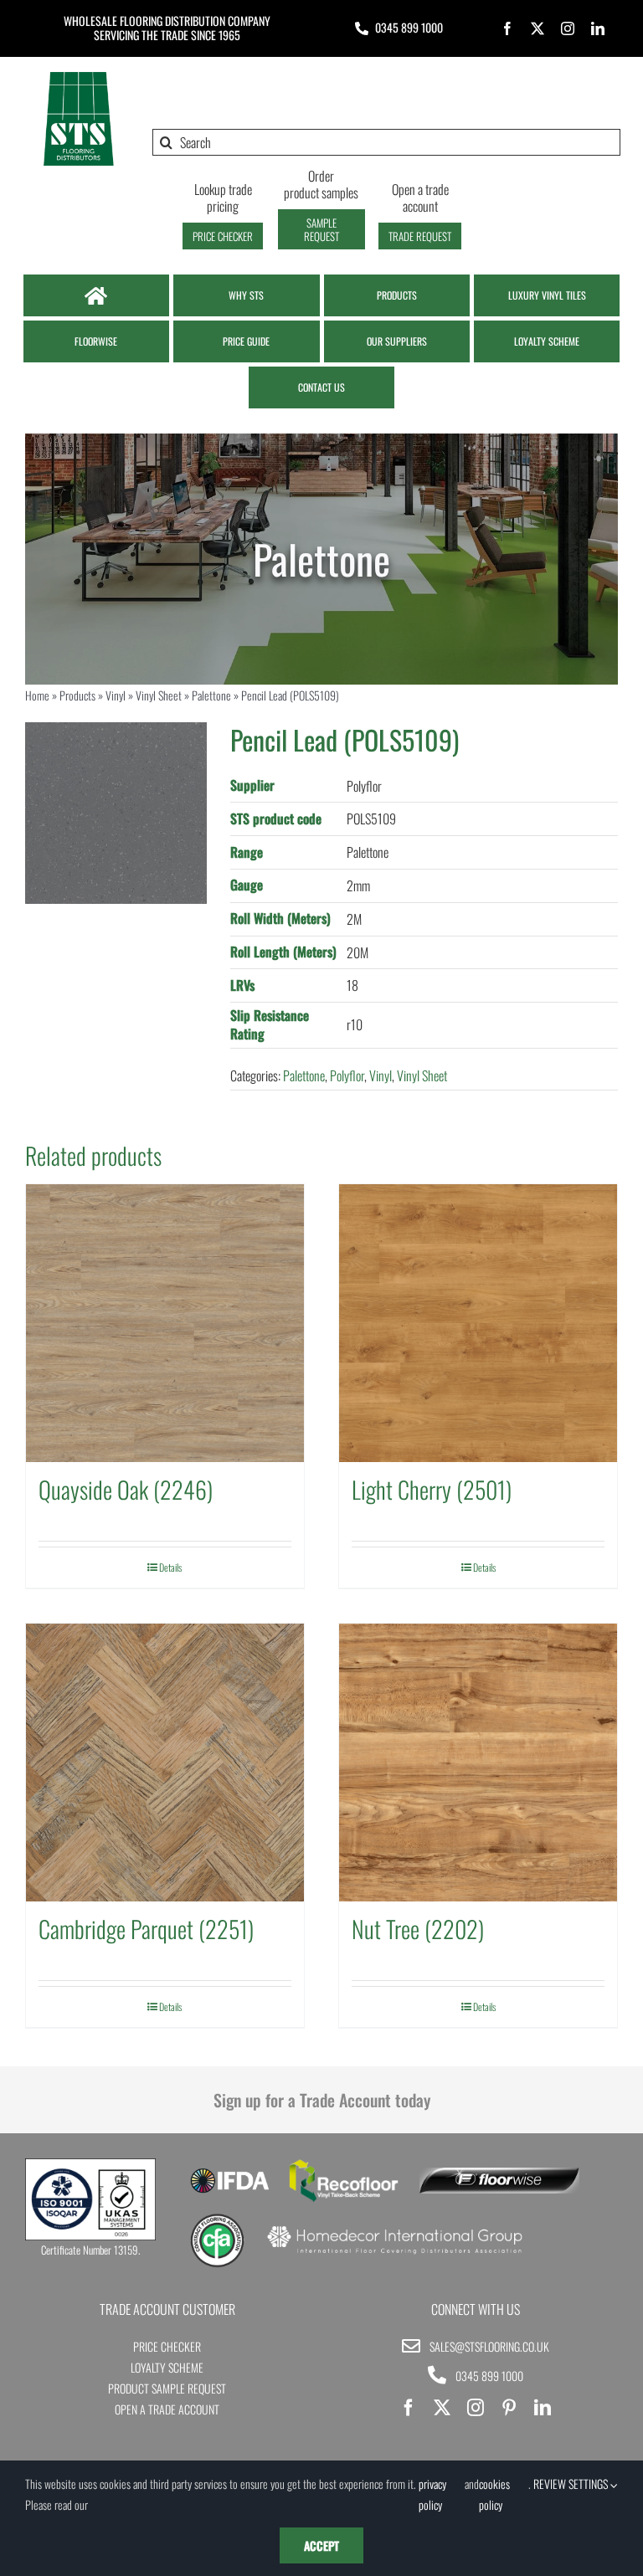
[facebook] (507, 28)
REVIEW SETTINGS (572, 2484)
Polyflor (347, 1075)
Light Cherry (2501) (432, 1489)
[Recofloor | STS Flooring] (344, 2165)
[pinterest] (509, 2408)
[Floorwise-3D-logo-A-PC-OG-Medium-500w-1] (499, 2174)
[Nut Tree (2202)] (478, 1763)
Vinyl (116, 695)
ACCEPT (321, 2545)
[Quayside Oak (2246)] (165, 1323)
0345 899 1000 (409, 27)
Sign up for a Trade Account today (322, 2100)
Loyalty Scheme (167, 2367)
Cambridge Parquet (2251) (146, 1929)
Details (170, 1567)
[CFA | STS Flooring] (217, 2219)
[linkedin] (598, 28)
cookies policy (494, 2494)
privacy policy (432, 2494)
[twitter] (538, 28)
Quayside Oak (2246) (126, 1489)
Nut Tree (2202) (418, 1929)
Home (37, 695)
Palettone (211, 695)
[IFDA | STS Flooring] (230, 2173)
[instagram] (568, 28)
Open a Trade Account (167, 2409)
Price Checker (167, 2346)
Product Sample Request (167, 2388)
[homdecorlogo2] (394, 2228)
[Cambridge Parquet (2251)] (165, 1763)
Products (77, 695)
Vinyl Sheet (159, 695)
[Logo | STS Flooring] (78, 76)
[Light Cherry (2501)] (478, 1323)
